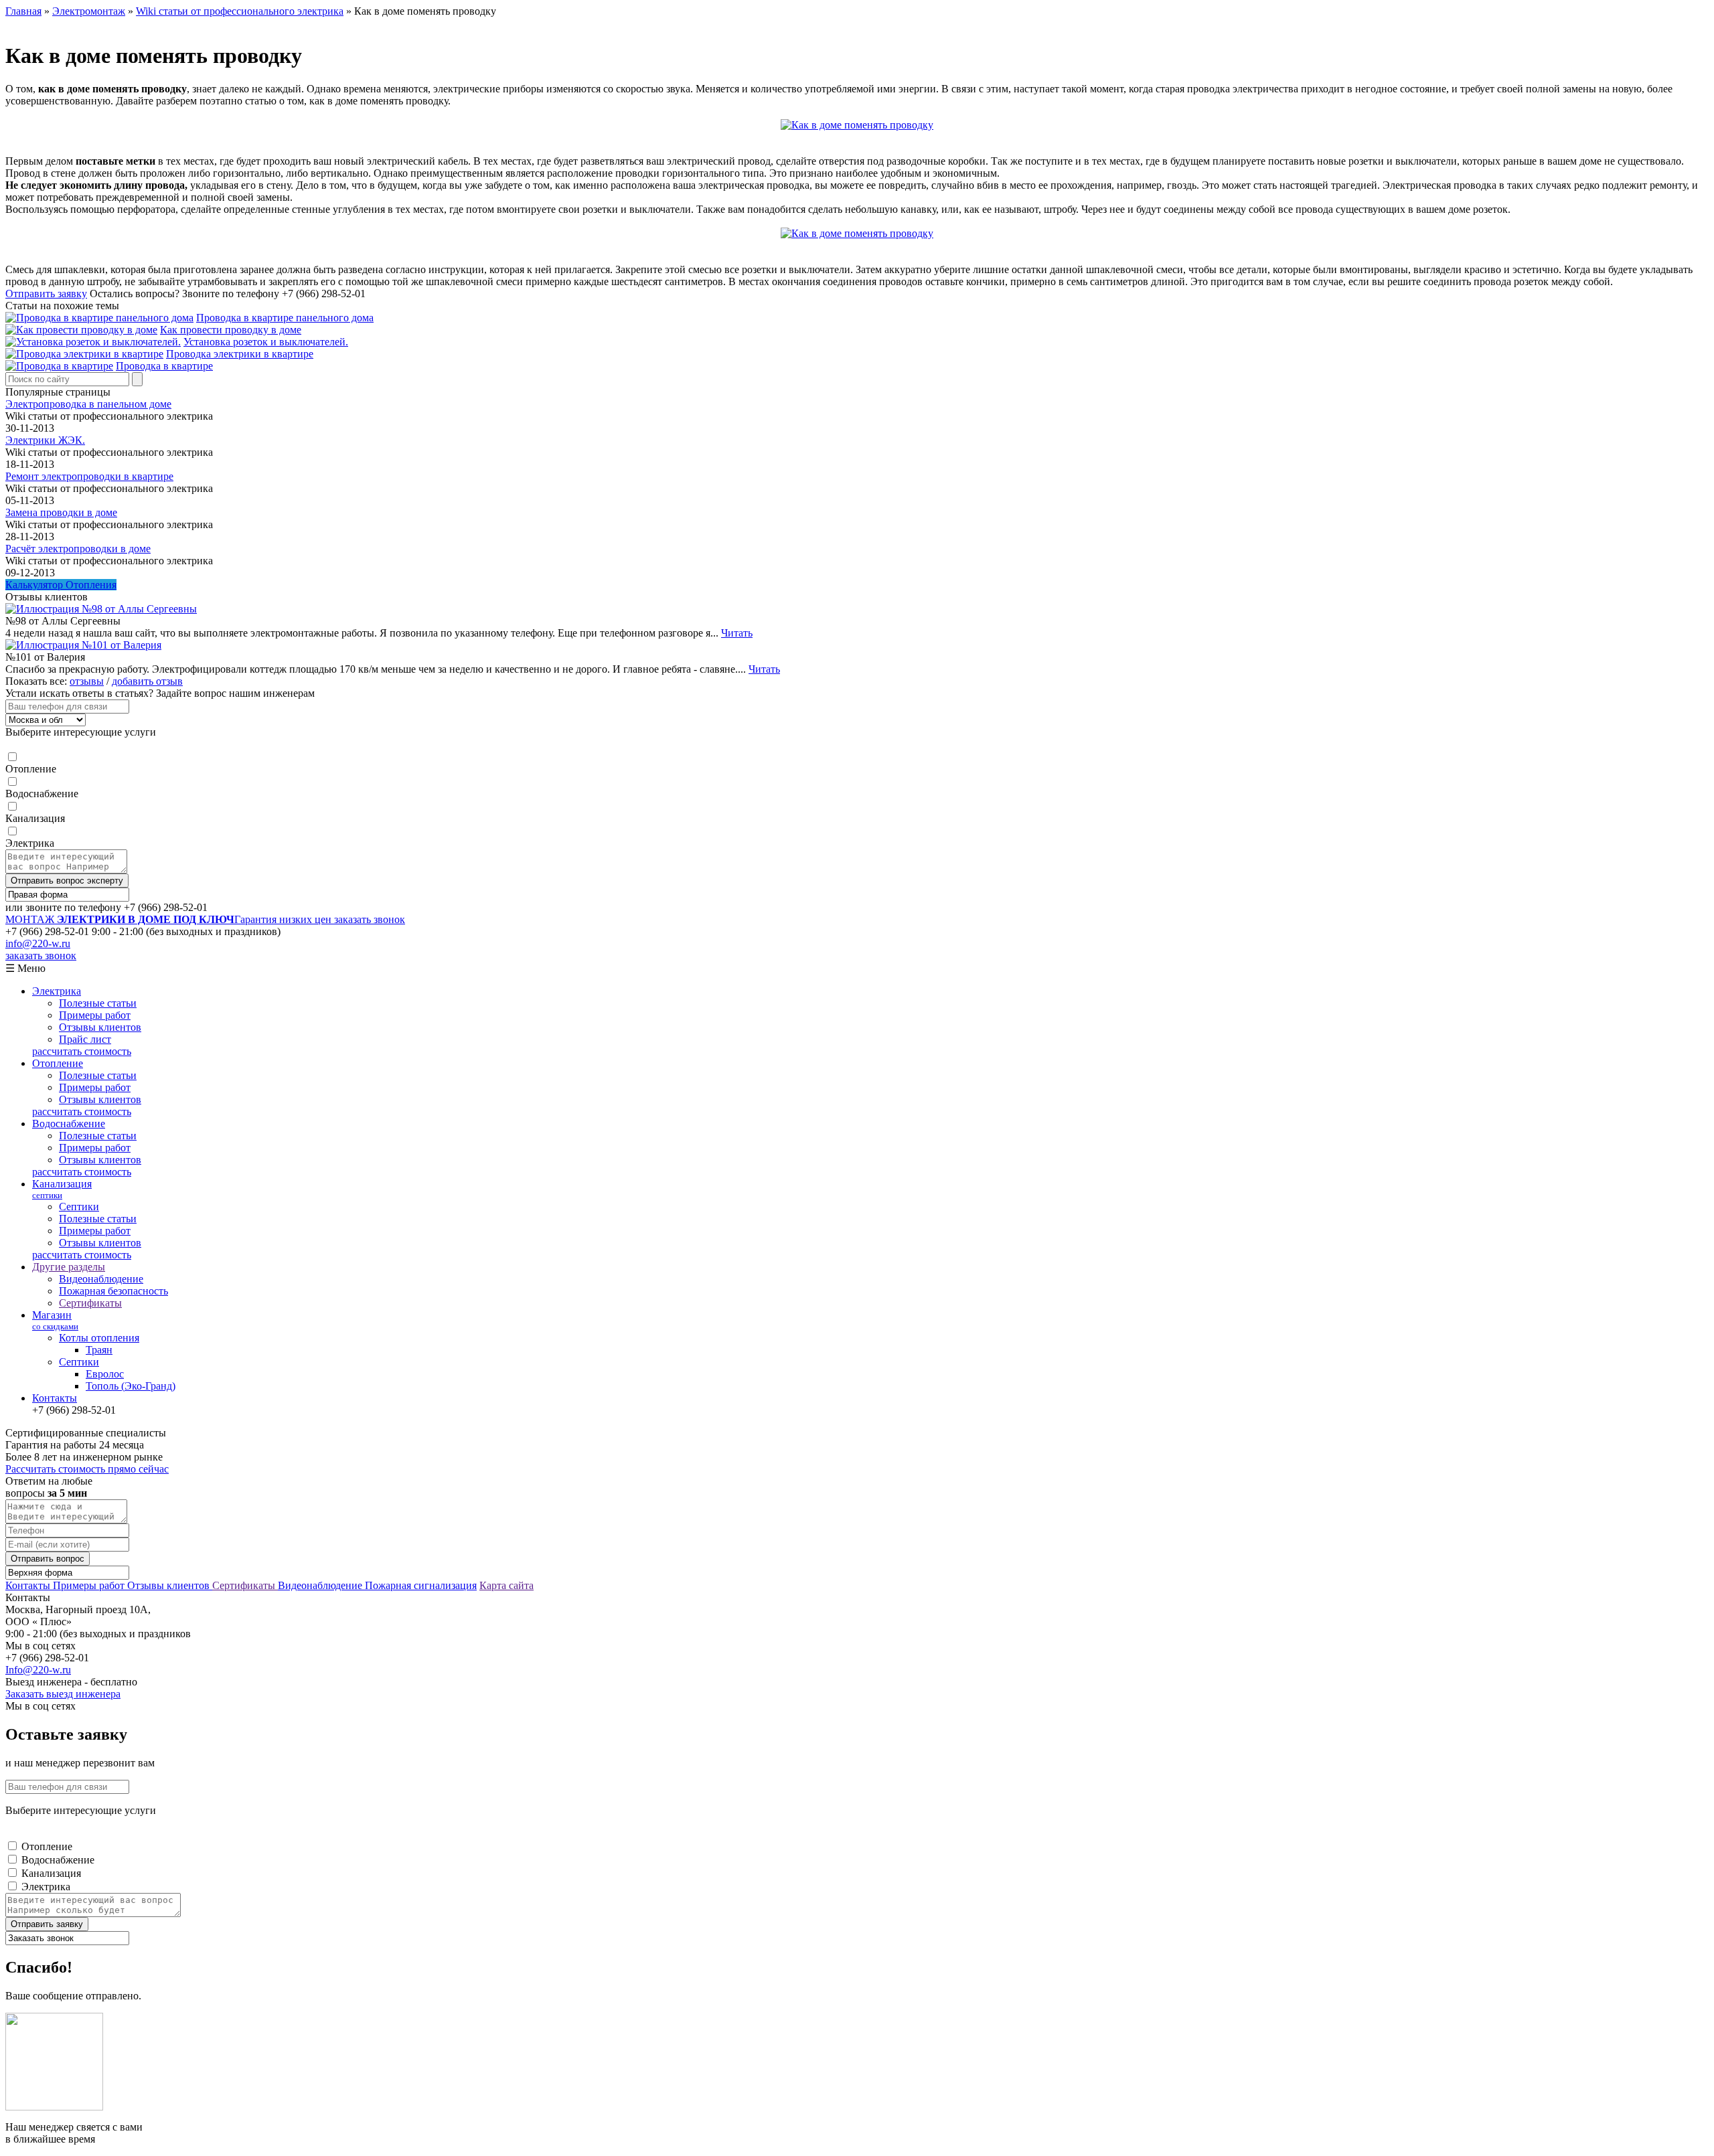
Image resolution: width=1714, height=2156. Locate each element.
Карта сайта (507, 1585)
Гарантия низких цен (170, 919)
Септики (79, 1207)
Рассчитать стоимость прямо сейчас (87, 1469)
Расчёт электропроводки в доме (78, 549)
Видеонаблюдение (101, 1279)
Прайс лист (85, 1039)
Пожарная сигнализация (421, 1585)
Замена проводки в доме (61, 512)
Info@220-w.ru (38, 1670)
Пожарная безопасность (113, 1291)
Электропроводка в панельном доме (88, 404)
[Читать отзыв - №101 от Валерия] (83, 645)
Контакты (55, 1398)
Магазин (55, 1320)
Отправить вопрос (48, 1559)
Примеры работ (95, 1015)
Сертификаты (90, 1303)
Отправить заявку (46, 294)
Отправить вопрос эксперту (67, 881)
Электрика (30, 843)
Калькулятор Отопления (61, 585)
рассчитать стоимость (82, 1051)
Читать (737, 633)
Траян (99, 1350)
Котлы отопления (99, 1338)
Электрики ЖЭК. (45, 440)
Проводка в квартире (164, 366)
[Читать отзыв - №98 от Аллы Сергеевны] (101, 609)
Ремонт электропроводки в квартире (89, 476)
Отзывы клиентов (100, 1027)
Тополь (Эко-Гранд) (131, 1386)
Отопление (31, 769)
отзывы (87, 681)
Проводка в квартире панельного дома (285, 318)
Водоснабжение (42, 794)
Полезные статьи (98, 1003)
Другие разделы (69, 1267)
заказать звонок (370, 919)
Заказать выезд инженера (63, 1694)
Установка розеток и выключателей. (266, 342)
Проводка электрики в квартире (240, 354)
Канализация (35, 818)
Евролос (105, 1374)
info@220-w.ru (38, 943)
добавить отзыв (147, 681)
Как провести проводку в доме (231, 330)
